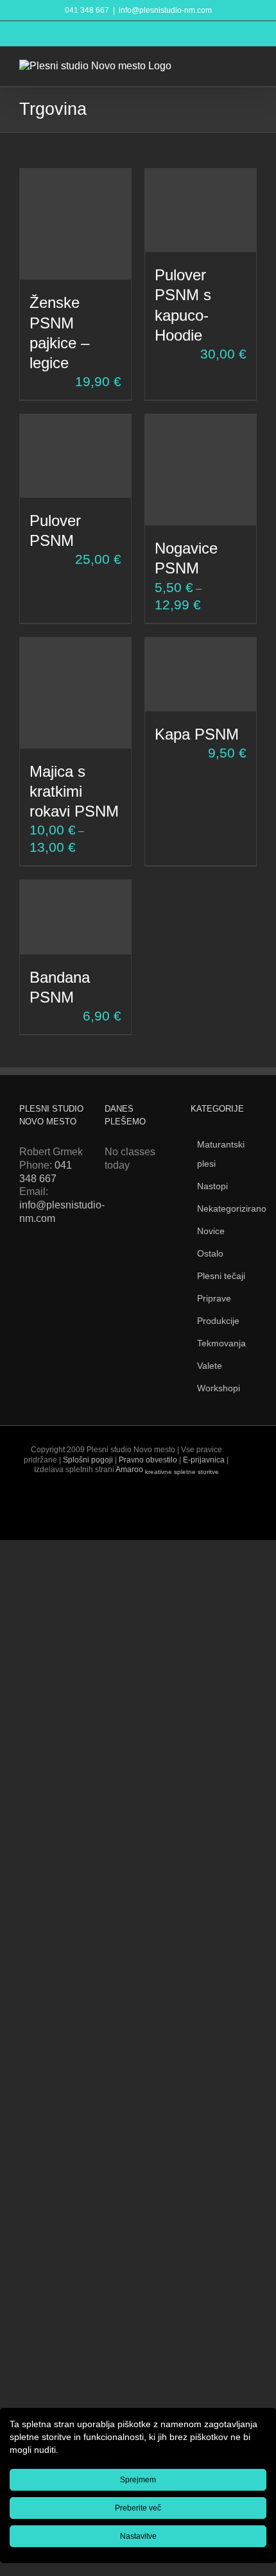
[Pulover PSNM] (75, 456)
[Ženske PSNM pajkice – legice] (75, 224)
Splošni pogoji (88, 1460)
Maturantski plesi (221, 1154)
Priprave (214, 1298)
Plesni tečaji (221, 1276)
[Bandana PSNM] (75, 917)
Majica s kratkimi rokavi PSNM (74, 791)
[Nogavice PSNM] (201, 470)
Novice (211, 1231)
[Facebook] (25, 1266)
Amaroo (167, 1470)
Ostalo (210, 1253)
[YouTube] (47, 1266)
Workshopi (219, 1388)
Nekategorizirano (232, 1208)
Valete (210, 1366)
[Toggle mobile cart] (229, 66)
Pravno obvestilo (148, 1460)
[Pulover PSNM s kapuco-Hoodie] (201, 210)
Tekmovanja (221, 1343)
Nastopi (212, 1186)
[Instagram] (69, 1266)
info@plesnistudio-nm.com (165, 10)
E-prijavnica (204, 1460)
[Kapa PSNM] (201, 674)
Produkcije (218, 1321)
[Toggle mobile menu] (252, 66)
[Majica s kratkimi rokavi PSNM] (75, 693)
